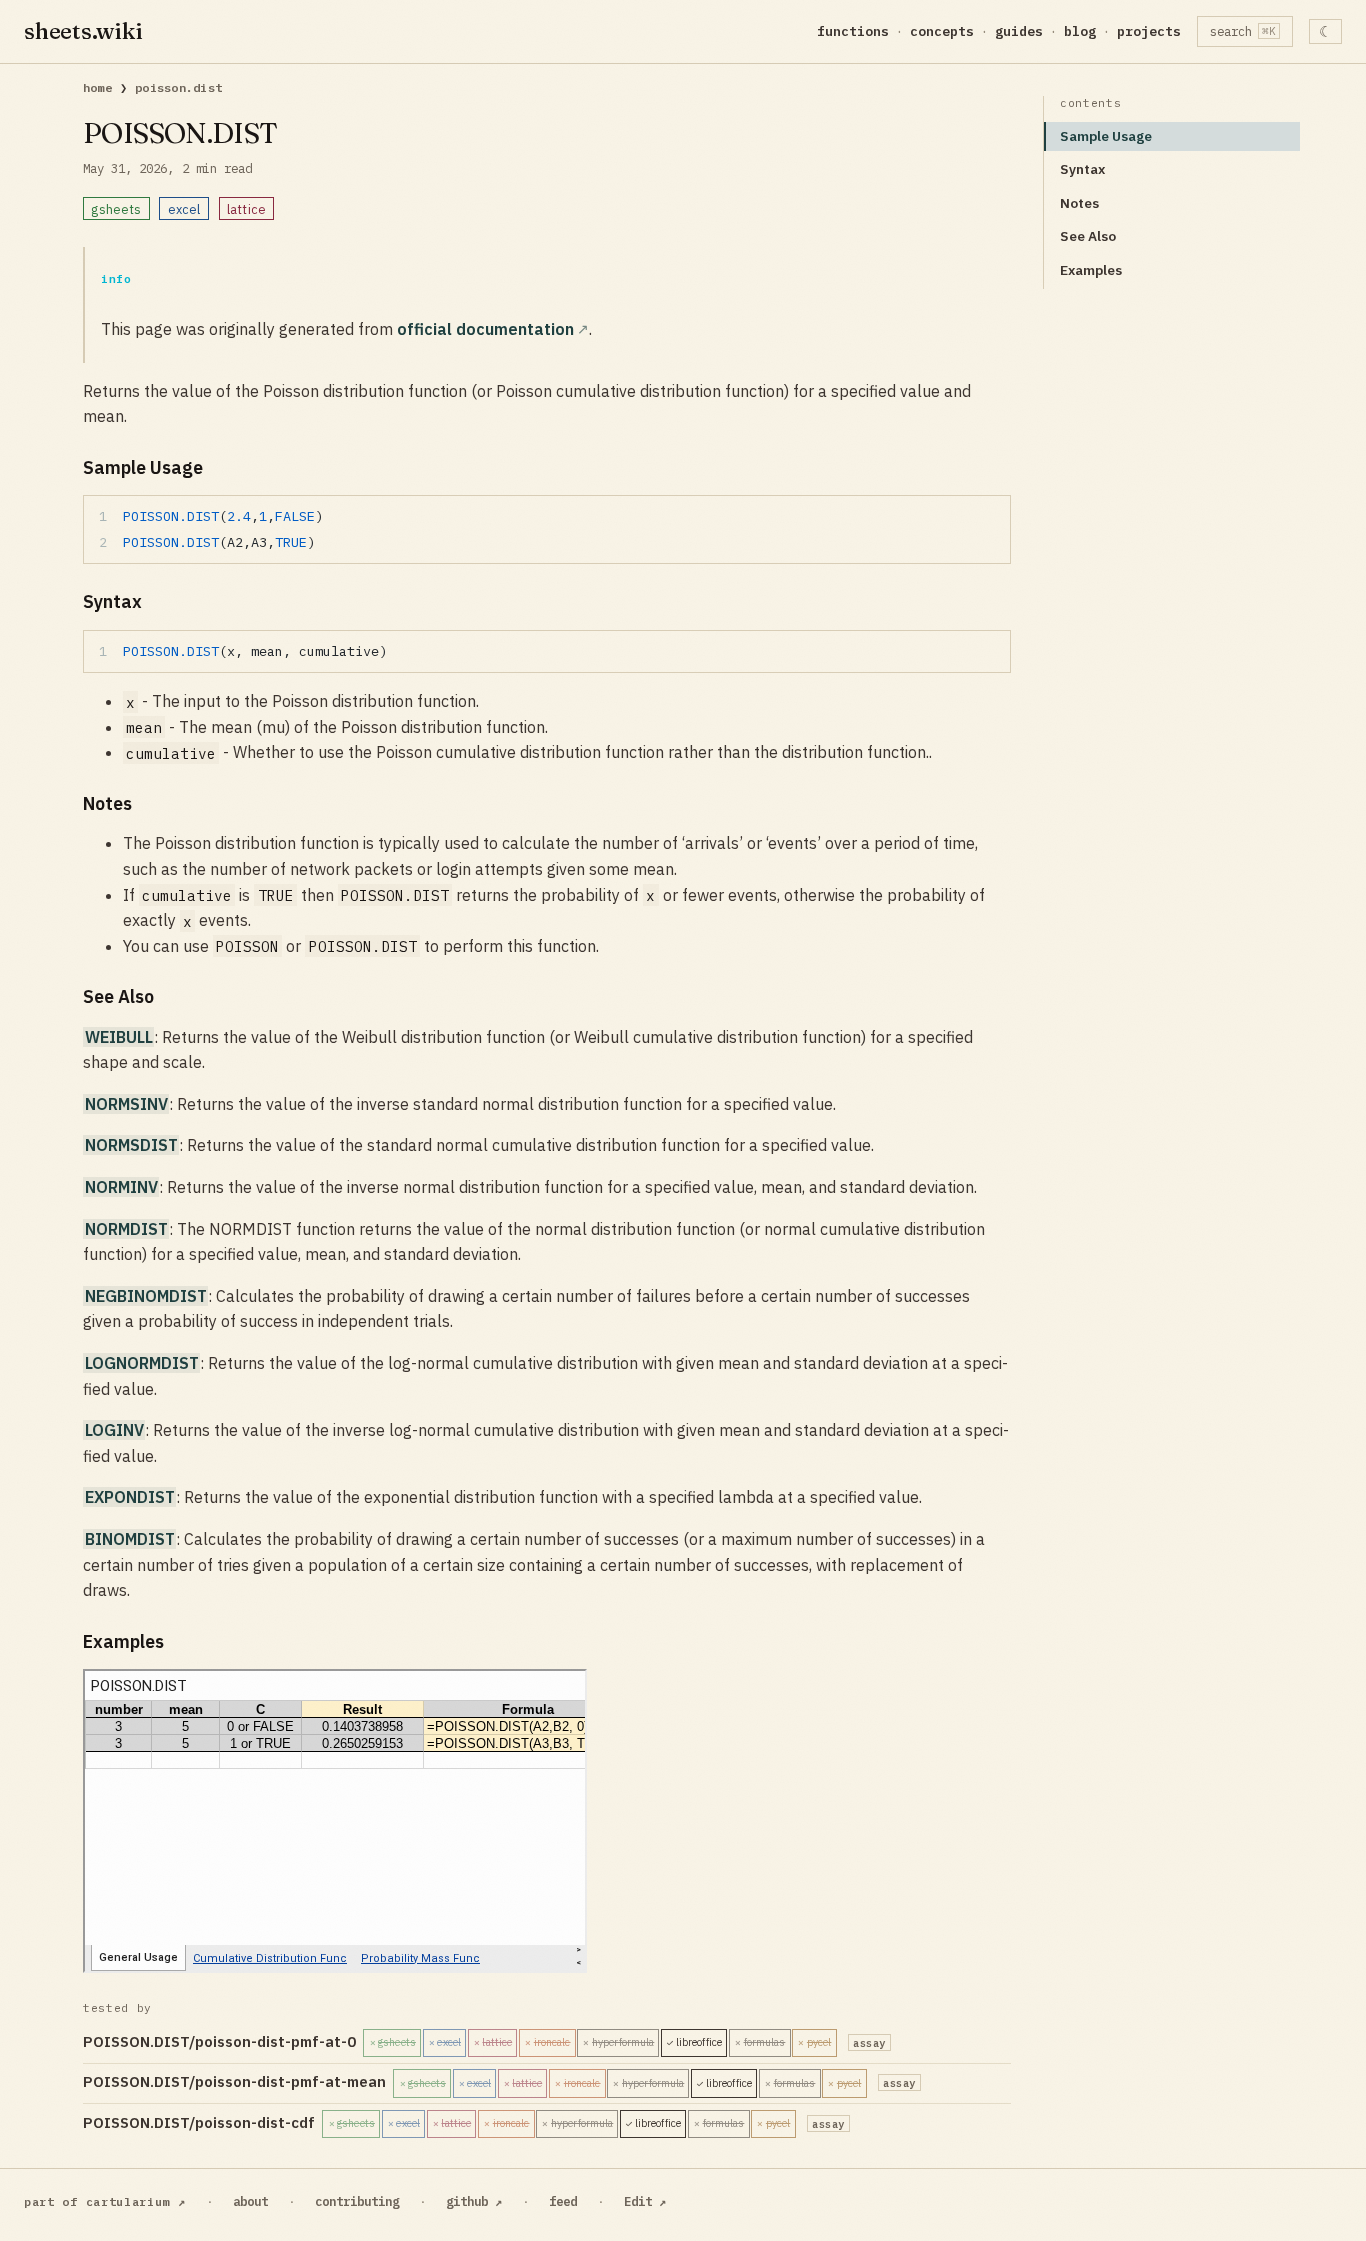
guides (1019, 31)
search (1243, 31)
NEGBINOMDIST (146, 1296)
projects (1149, 31)
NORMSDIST (131, 1145)
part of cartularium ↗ (105, 2201)
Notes (1079, 203)
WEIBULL (119, 1037)
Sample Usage (1106, 136)
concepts (942, 31)
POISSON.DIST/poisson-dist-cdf (464, 2122)
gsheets (116, 209)
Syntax (1082, 169)
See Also (1088, 236)
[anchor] (219, 467)
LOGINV (114, 1430)
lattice (246, 209)
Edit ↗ (645, 2201)
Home (97, 87)
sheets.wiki (83, 31)
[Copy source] (989, 516)
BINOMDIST (130, 1539)
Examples (1091, 270)
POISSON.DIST (178, 87)
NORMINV (121, 1187)
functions (853, 31)
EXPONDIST (130, 1497)
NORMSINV (126, 1104)
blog (1080, 31)
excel (184, 209)
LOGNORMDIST (142, 1363)
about (250, 2201)
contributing (357, 2201)
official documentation (485, 329)
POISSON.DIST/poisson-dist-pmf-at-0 (484, 2041)
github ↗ (474, 2201)
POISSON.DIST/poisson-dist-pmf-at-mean (499, 2081)
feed (563, 2201)
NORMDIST (126, 1229)
